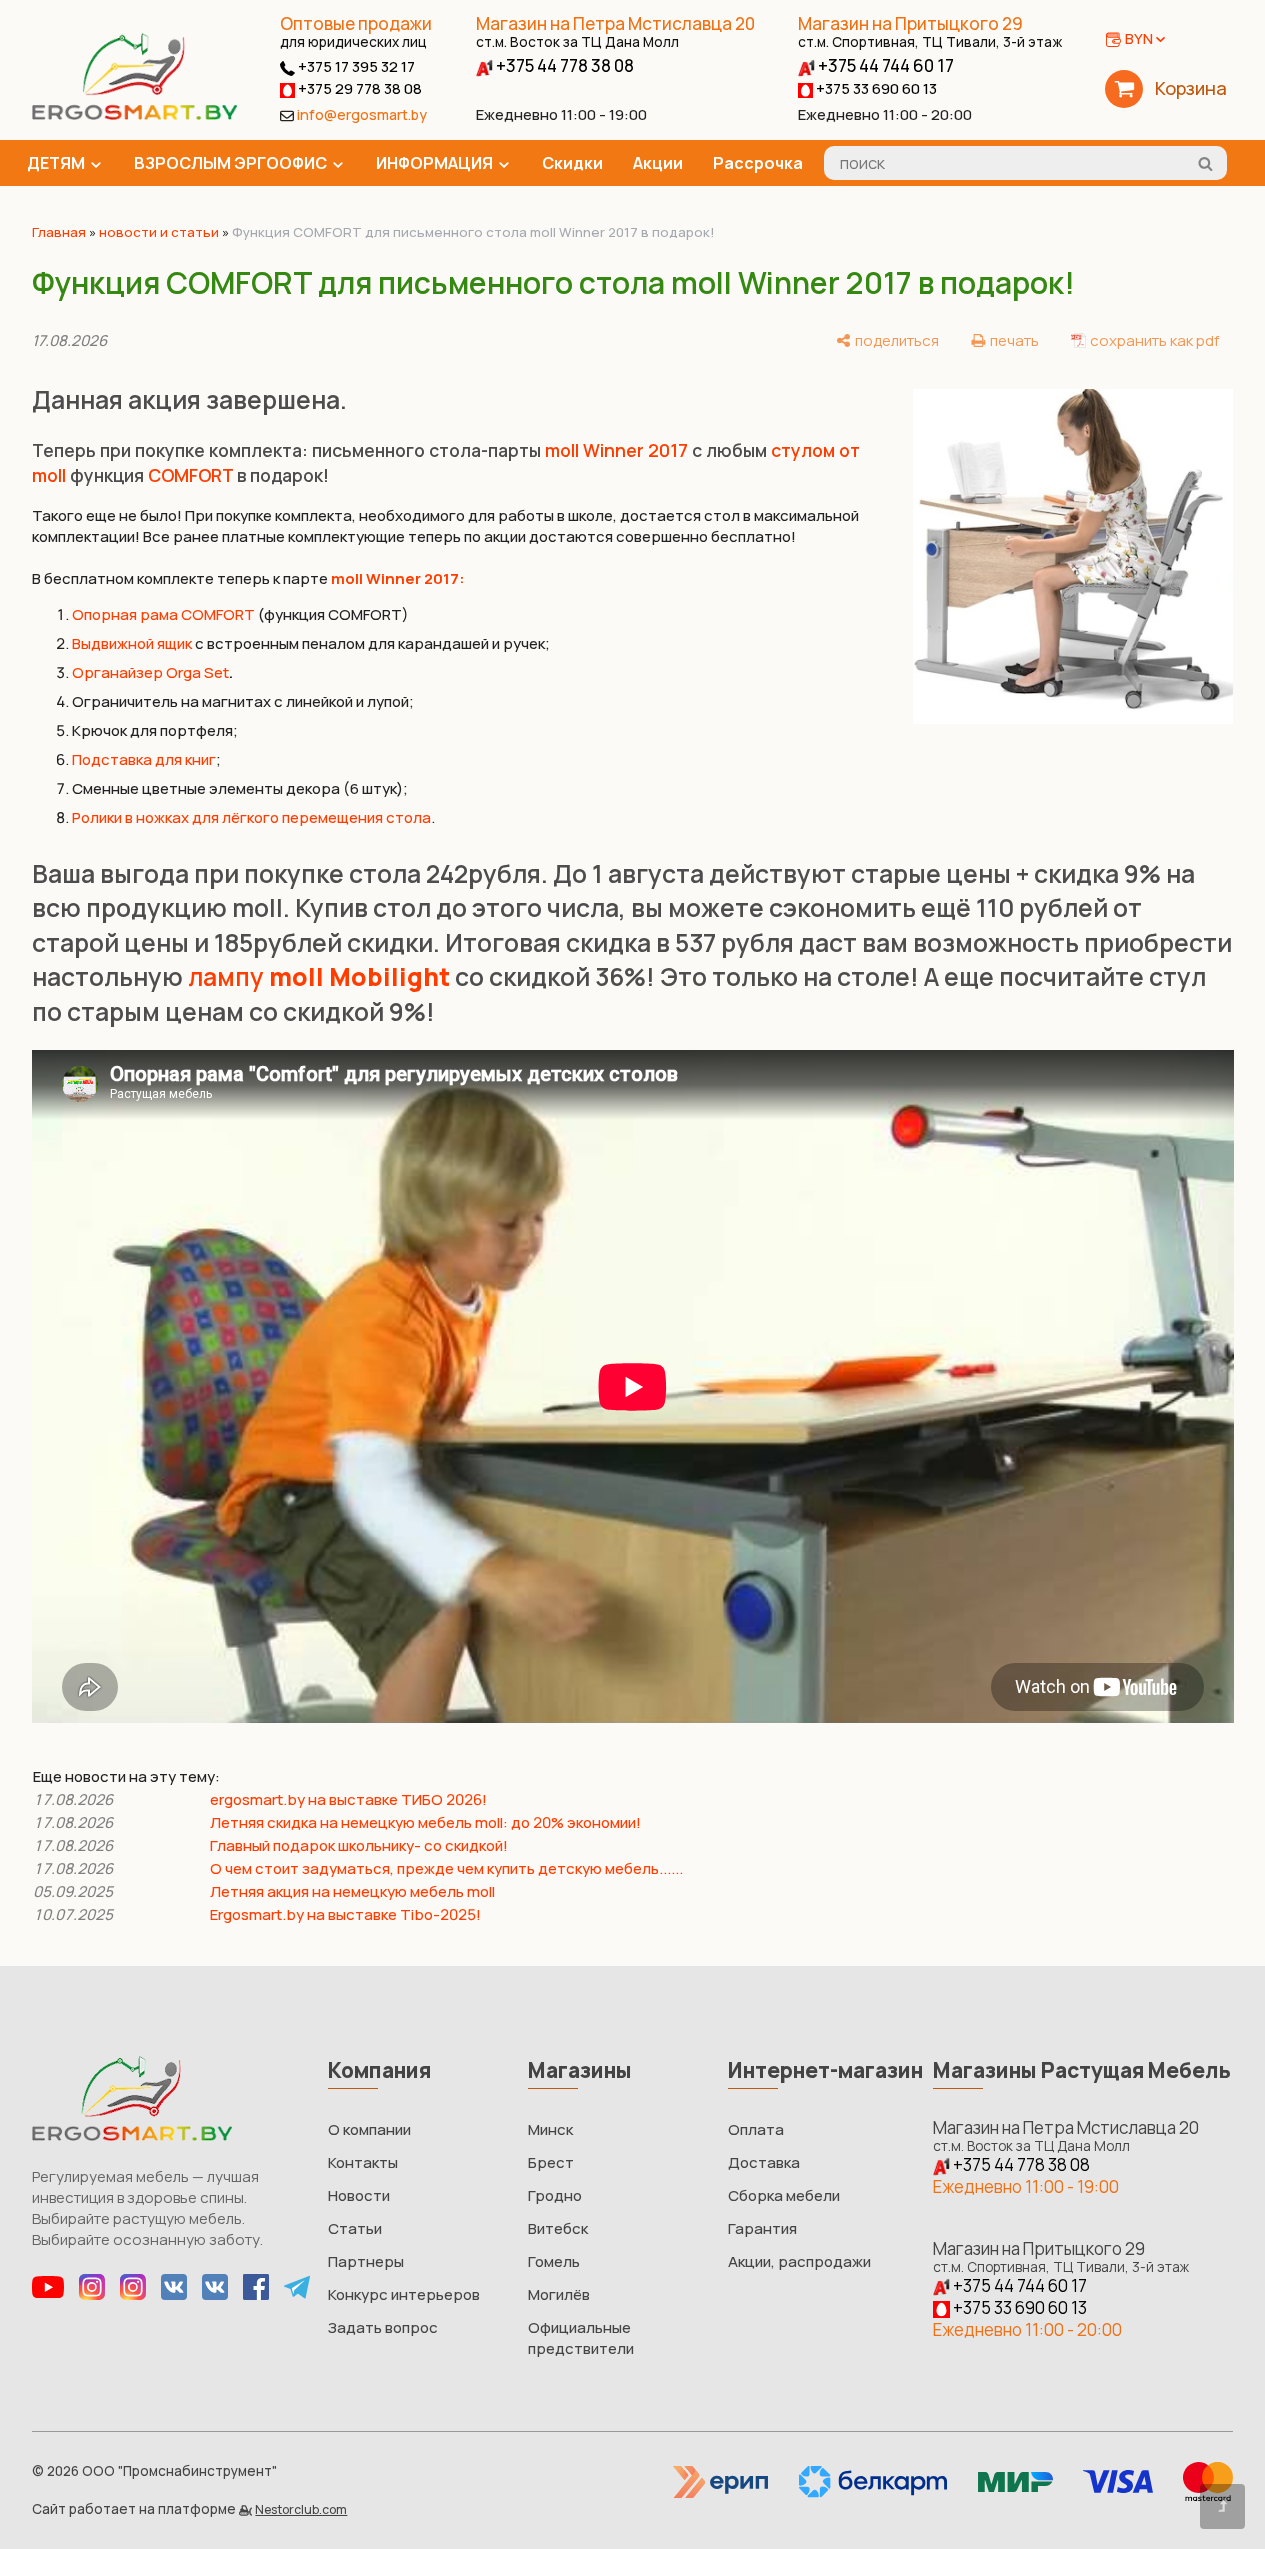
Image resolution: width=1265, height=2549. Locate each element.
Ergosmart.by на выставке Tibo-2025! (347, 1914)
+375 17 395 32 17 (355, 66)
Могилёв (559, 2294)
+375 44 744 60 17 (884, 65)
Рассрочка (758, 163)
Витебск (558, 2228)
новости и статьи (159, 232)
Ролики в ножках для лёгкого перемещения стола (251, 817)
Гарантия (762, 2228)
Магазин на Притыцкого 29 (930, 31)
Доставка (764, 2162)
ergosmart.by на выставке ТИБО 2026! (348, 1799)
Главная (59, 232)
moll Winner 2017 (616, 450)
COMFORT (190, 475)
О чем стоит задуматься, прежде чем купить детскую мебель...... (446, 1868)
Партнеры (366, 2261)
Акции (658, 163)
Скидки (572, 163)
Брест (551, 2162)
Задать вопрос (383, 2327)
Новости (359, 2195)
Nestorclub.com (301, 2509)
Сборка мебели (784, 2195)
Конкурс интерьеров (404, 2294)
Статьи (355, 2228)
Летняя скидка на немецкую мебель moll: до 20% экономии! (425, 1822)
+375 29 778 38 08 (358, 88)
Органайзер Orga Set (150, 672)
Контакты (363, 2162)
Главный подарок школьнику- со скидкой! (359, 1845)
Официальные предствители (581, 2338)
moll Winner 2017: (398, 578)
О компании (369, 2129)
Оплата (756, 2129)
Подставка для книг (144, 759)
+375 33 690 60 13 (875, 88)
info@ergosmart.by (362, 114)
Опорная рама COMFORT (163, 614)
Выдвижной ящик (132, 643)
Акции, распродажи (799, 2261)
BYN (1139, 38)
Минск (550, 2129)
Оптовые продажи (356, 23)
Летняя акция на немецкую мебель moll (352, 1891)
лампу (319, 976)
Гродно (555, 2195)
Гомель (554, 2261)
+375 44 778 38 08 (563, 65)
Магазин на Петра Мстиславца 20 (615, 31)
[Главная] (134, 114)
